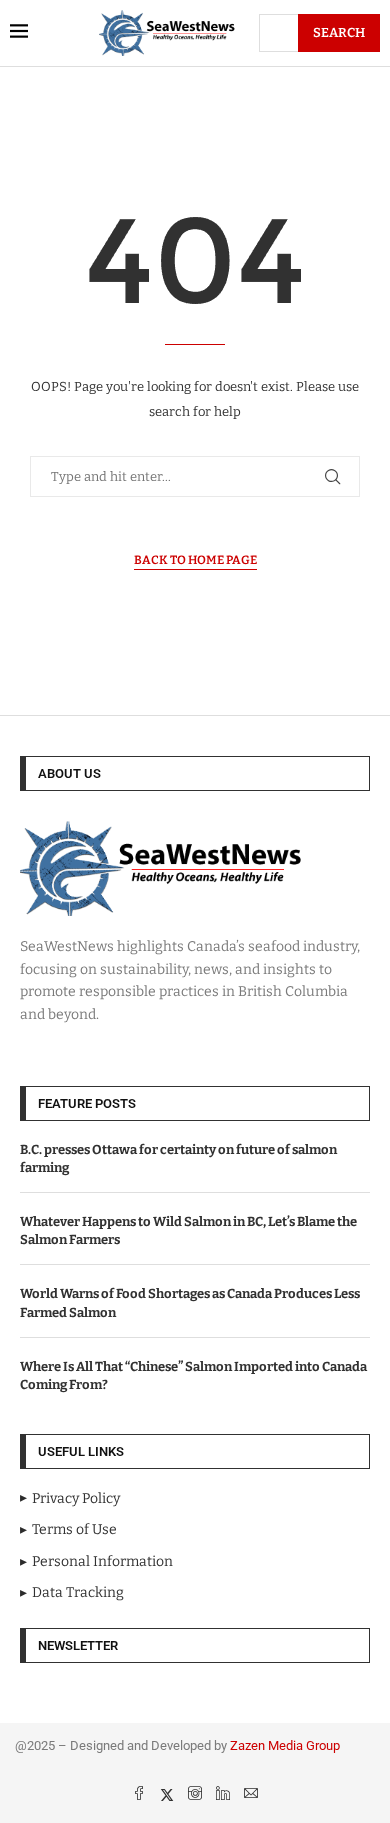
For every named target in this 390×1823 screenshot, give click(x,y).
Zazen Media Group (285, 1745)
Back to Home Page (195, 560)
